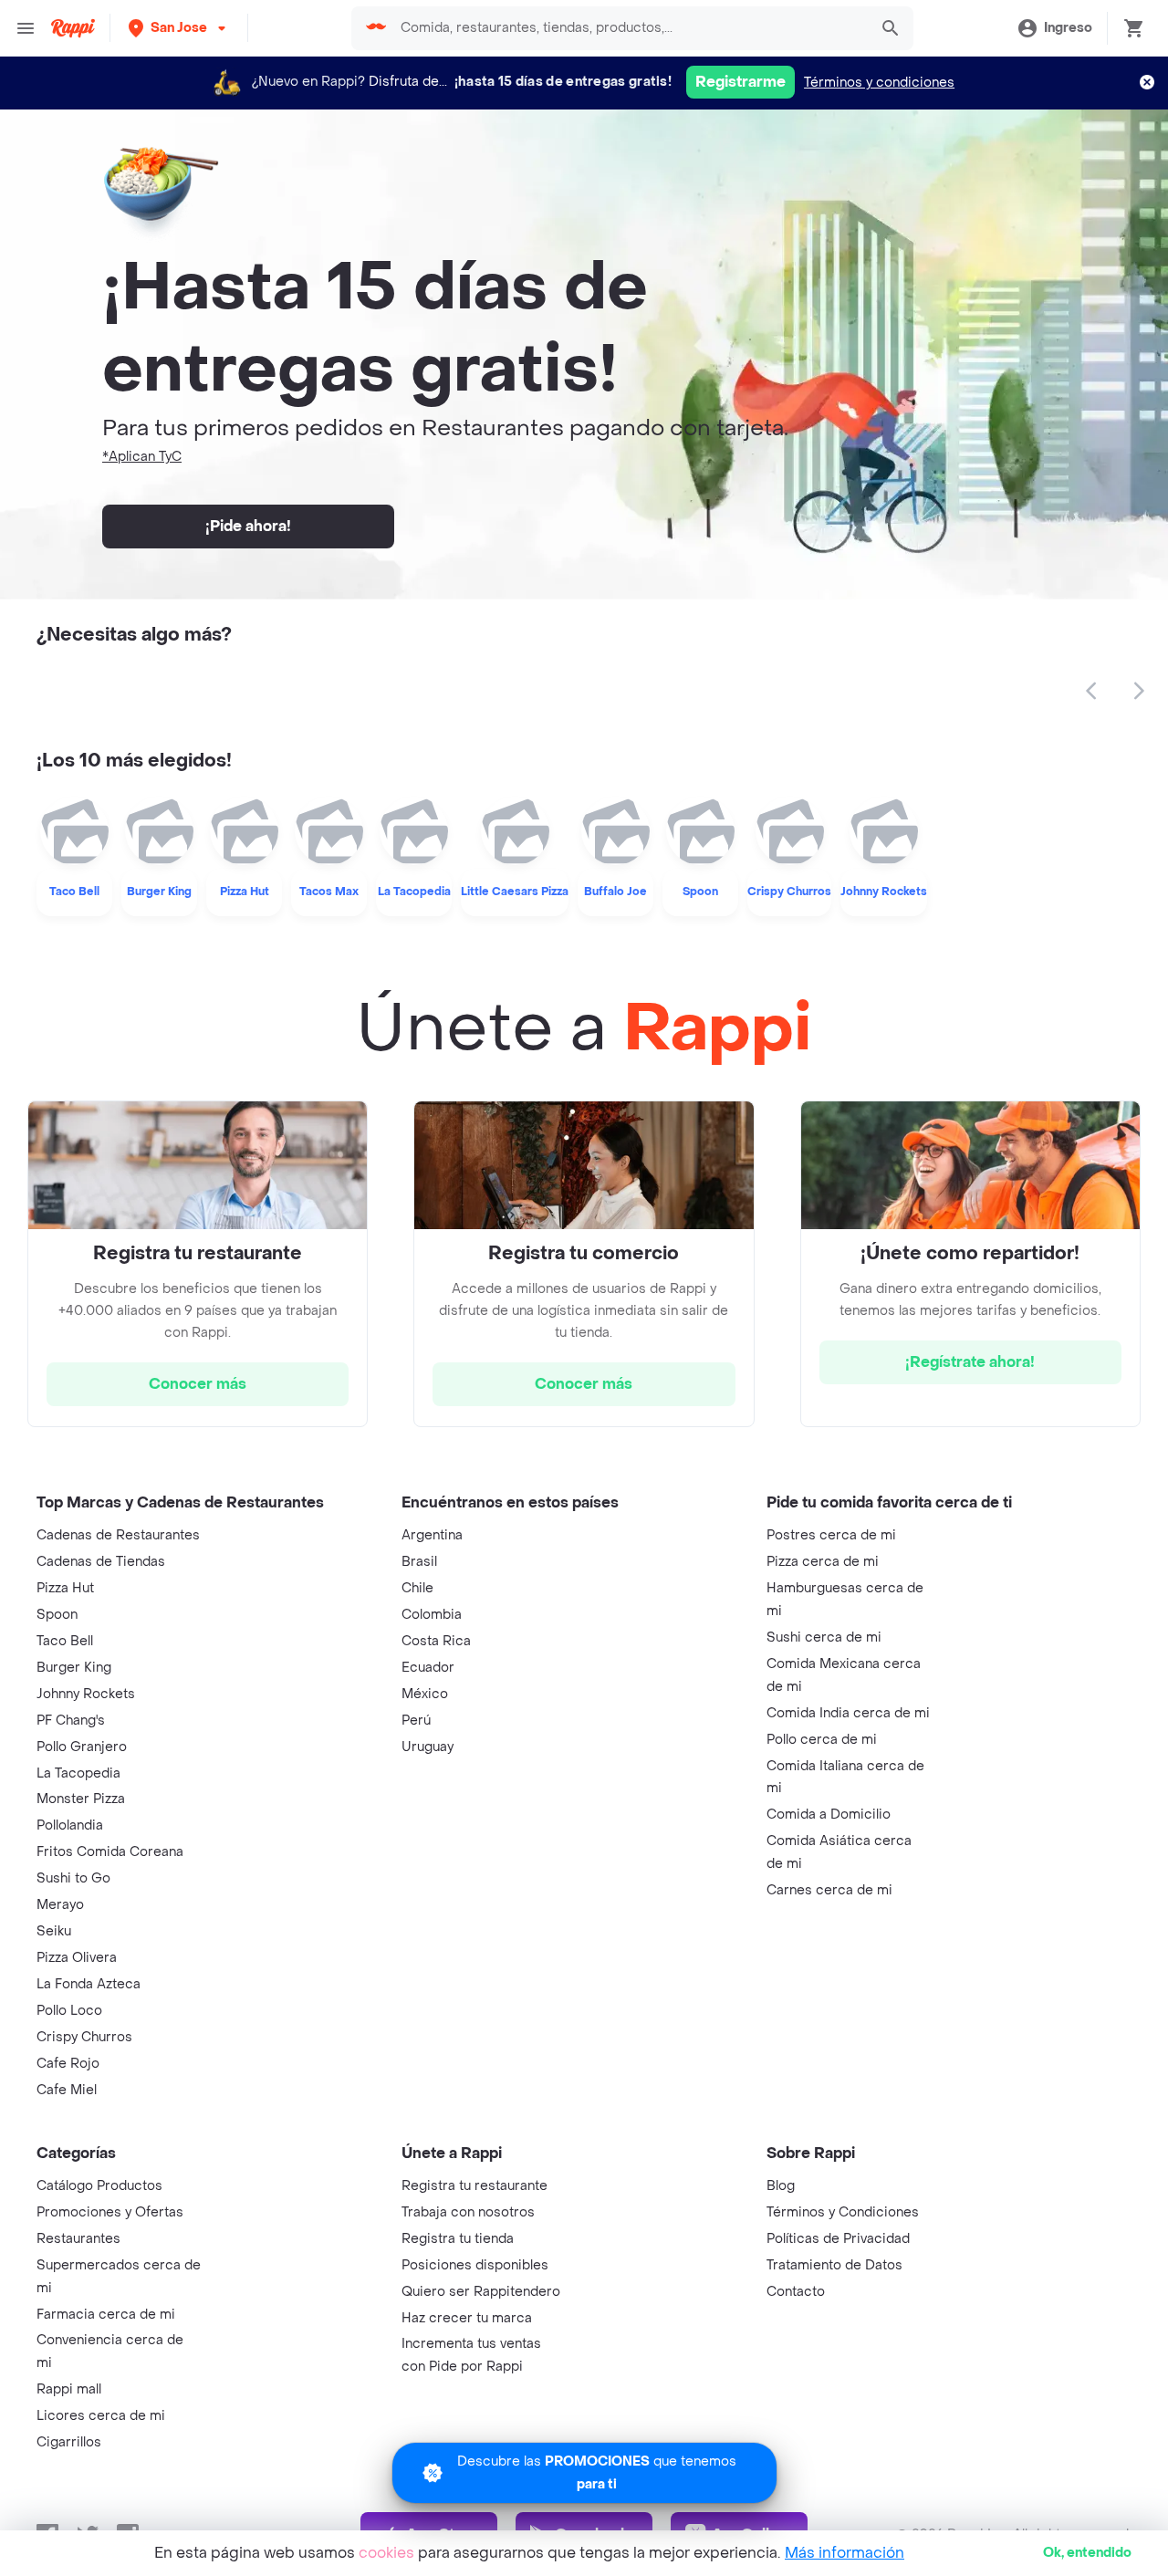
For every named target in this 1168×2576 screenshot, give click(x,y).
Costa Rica (436, 1641)
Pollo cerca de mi (822, 1740)
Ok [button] (1087, 2553)
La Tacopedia (78, 1773)
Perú (416, 1721)
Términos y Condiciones (843, 2212)
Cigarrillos (69, 2442)
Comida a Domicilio (829, 1815)
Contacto (796, 2292)
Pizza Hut (65, 1588)
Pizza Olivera (77, 1958)
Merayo (60, 1905)
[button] (179, 28)
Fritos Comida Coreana (110, 1852)
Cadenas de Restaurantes (118, 1535)
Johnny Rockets (86, 1694)
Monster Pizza (81, 1799)
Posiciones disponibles (475, 2265)
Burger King (74, 1668)
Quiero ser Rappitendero (481, 2292)
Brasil (419, 1562)
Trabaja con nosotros (468, 2212)
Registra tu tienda (458, 2239)
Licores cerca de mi (101, 2416)
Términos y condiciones (879, 83)
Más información (845, 2553)
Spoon (57, 1615)
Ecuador (428, 1668)
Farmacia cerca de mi (106, 2315)
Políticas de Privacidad (838, 2239)
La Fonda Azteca (89, 1984)
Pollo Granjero (82, 1747)
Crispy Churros (84, 2037)
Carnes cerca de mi (829, 1890)
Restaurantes (78, 2239)
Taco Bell (65, 1641)
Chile (417, 1588)
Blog (781, 2186)
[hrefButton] (198, 1384)
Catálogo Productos (99, 2186)
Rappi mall (69, 2389)
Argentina (432, 1535)
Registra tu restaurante (474, 2186)
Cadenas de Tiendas (101, 1562)
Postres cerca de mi (831, 1535)
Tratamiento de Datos (834, 2265)
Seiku (54, 1931)
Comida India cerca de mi (848, 1713)
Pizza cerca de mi (823, 1562)
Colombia (432, 1615)
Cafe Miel (67, 2090)
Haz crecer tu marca (467, 2318)
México (425, 1694)
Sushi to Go (73, 1878)
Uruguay (428, 1747)
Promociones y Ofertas (110, 2212)
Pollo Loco (69, 2011)
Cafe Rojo (68, 2064)
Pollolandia (70, 1825)
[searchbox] (629, 28)
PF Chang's (71, 1721)
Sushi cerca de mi (824, 1637)
